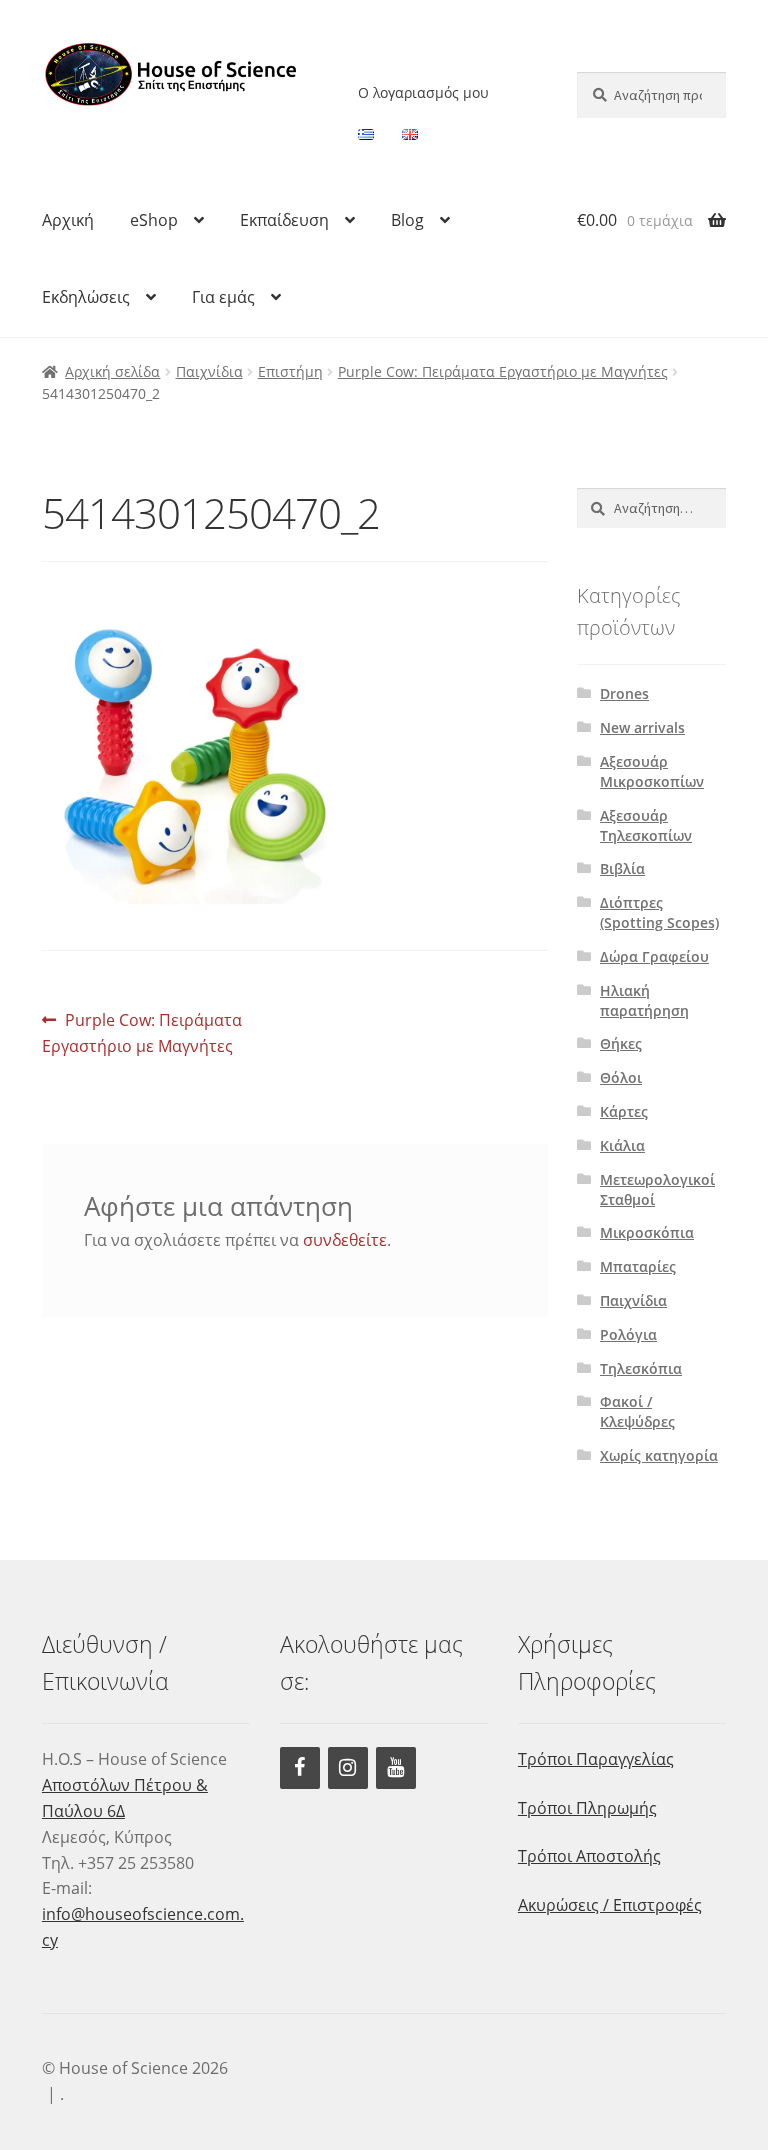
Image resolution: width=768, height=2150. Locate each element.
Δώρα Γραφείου (654, 956)
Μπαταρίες (638, 1266)
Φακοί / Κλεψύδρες (637, 1411)
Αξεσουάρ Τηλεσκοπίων (646, 825)
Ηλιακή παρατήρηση (644, 1000)
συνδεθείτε (345, 1240)
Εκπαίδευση (284, 220)
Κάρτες (624, 1111)
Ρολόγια (628, 1334)
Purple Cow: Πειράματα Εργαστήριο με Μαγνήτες (503, 371)
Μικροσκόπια (647, 1232)
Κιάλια (622, 1145)
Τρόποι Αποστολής (589, 1856)
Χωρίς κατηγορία (659, 1455)
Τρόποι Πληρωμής (587, 1808)
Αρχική (68, 220)
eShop (154, 220)
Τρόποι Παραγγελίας (596, 1759)
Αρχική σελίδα (112, 371)
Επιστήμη (290, 371)
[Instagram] (348, 1768)
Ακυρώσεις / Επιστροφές (610, 1905)
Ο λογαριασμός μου (423, 92)
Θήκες (621, 1043)
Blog (407, 220)
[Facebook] (300, 1768)
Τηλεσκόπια (641, 1368)
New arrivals (642, 727)
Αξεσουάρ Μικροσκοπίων (652, 771)
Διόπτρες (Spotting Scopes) (659, 912)
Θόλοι (621, 1077)
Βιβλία (622, 868)
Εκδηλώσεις (86, 297)
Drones (624, 693)
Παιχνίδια (209, 371)
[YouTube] (396, 1768)
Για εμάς (223, 297)
